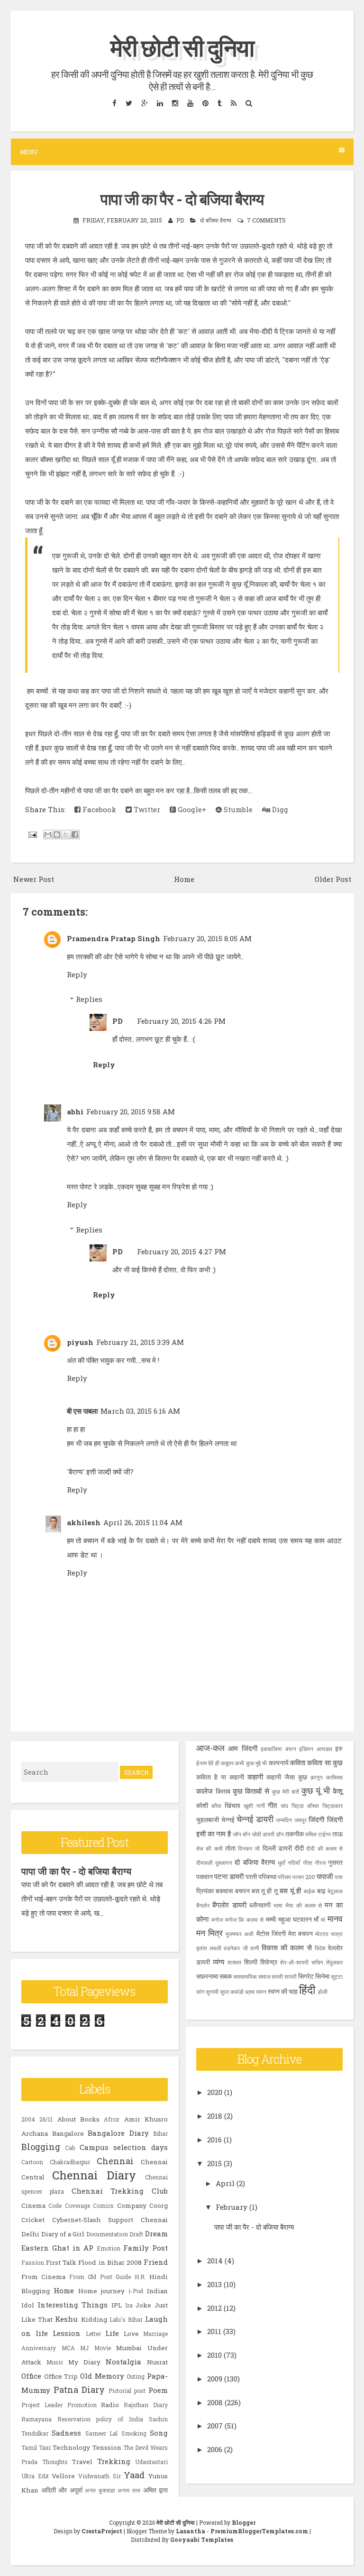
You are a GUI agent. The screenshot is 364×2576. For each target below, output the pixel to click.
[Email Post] (32, 834)
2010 (214, 2355)
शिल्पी (251, 1962)
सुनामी (212, 1992)
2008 (215, 2402)
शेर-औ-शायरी (294, 1962)
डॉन (280, 1834)
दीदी (299, 1848)
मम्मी (271, 1919)
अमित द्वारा (156, 2490)
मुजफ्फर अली (240, 1934)
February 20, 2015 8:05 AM (207, 938)
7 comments (266, 220)
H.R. (140, 2277)
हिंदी (307, 1990)
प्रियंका (205, 1891)
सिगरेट (306, 1976)
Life (112, 2333)
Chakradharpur (70, 2162)
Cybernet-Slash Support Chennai (110, 2220)
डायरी (268, 1834)
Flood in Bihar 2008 (110, 2262)
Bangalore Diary (118, 2133)
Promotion (82, 2405)
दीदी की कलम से (324, 1848)
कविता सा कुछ (325, 1762)
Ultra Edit (35, 2476)
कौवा (216, 1806)
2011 (214, 2331)
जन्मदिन (284, 1820)
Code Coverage (69, 2205)
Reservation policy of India (100, 2419)
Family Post (146, 2248)
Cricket (33, 2220)
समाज (264, 1976)
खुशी (248, 1806)
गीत (272, 1805)
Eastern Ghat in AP (58, 2248)
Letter (93, 2334)
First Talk (61, 2262)
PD (118, 1021)
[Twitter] (129, 103)
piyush (80, 1342)
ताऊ (337, 1834)
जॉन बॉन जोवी (247, 1834)
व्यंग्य (218, 1962)
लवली (215, 1948)
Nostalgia (123, 2362)
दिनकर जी (249, 1848)
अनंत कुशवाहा (100, 2490)
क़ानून (317, 1777)
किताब (223, 1791)
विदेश (320, 1948)
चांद (284, 1806)
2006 (215, 2449)
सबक (226, 1976)
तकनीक (295, 1834)
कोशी (202, 1806)
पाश (339, 1877)
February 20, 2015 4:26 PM (181, 1021)
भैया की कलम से (304, 1905)
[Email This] (48, 834)
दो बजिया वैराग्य (216, 220)
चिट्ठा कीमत (305, 1806)
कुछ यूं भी (316, 1790)
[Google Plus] (144, 103)
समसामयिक (245, 1976)
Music (55, 2362)
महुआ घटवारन (295, 1919)
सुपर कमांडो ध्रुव (237, 1992)
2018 (215, 2116)
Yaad (134, 2475)
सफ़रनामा (207, 1976)
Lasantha (191, 2531)
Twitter (146, 809)
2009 (215, 2379)
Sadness (66, 2433)
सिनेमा (322, 1976)
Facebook (98, 809)
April (225, 2183)
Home (184, 879)
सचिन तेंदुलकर (327, 1962)
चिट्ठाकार (332, 1806)
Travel (82, 2462)
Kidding (94, 2319)
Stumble (237, 809)
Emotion (109, 2248)
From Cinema (43, 2277)
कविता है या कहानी (220, 1777)
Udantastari (151, 2462)
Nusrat (157, 2362)
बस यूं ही (291, 1890)
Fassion (33, 2262)
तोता (230, 1848)
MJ (84, 2348)
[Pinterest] (205, 103)
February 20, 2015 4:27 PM (182, 1251)
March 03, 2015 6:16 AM (140, 1411)
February (232, 2207)
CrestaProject (102, 2531)
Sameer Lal (101, 2433)
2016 (214, 2140)
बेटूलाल (335, 1891)
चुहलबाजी (208, 1820)
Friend (156, 2262)
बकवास (224, 1891)
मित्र (215, 1933)
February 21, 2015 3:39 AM (140, 1342)
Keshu (66, 2319)
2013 (214, 2284)
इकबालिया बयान (278, 1749)
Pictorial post (127, 2391)
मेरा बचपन (300, 1934)
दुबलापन (224, 1863)
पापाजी (325, 1876)
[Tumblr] (219, 103)
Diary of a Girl (63, 2234)
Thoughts (55, 2462)
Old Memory (102, 2376)
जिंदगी (316, 1819)
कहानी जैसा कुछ (287, 1777)
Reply (77, 974)
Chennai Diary (94, 2175)
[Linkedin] (160, 103)
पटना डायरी (229, 1876)
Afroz (112, 2119)
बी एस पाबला (82, 1411)
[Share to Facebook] (75, 834)
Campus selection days (124, 2147)
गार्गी (261, 1806)
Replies (89, 999)
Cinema (33, 2205)
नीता (308, 1863)
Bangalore (68, 2133)
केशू (338, 1791)
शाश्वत (234, 1962)
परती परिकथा (261, 1877)
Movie (103, 2348)
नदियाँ (294, 1863)
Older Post (333, 879)
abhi (75, 1112)
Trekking (114, 2461)
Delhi (30, 2234)
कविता (298, 1762)
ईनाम (201, 1763)
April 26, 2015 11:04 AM (143, 1522)
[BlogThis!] (57, 834)
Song (159, 2433)
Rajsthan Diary (146, 2405)
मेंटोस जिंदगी (271, 1934)
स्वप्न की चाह (283, 1992)
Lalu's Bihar (126, 2319)
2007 (215, 2426)
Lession (67, 2333)
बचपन (242, 1891)
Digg (279, 809)
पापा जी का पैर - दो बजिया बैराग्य (182, 199)
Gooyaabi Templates (202, 2539)
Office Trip (61, 2376)
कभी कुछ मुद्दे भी (251, 1763)
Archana (35, 2133)
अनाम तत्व (129, 2490)
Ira (129, 2305)
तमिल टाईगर (318, 1834)
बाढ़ (321, 1891)
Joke (143, 2305)
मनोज (217, 1919)
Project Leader (42, 2405)
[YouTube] (190, 103)
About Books (78, 2119)
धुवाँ (282, 1863)
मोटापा (322, 1934)
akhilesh (84, 1522)
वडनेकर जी (236, 1948)
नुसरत (335, 1863)
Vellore (63, 2476)
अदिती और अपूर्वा (62, 2490)
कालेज (205, 1791)
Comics (103, 2205)
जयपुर (300, 1820)
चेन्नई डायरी (255, 1819)
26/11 (46, 2119)
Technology (71, 2447)
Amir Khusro (146, 2119)
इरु (339, 1749)
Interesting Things (73, 2305)
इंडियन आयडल (315, 1749)
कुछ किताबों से (251, 1791)
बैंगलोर (203, 1905)
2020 (215, 2092)
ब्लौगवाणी (260, 1905)
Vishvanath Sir (100, 2476)
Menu (29, 152)
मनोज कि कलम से (244, 1919)
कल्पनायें (279, 1763)
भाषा (278, 1905)
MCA (68, 2348)
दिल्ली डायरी (277, 1848)
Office (31, 2376)
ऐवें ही (214, 1763)
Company (132, 2205)
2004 (28, 2119)
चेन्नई (228, 1820)
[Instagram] (175, 103)
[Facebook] (114, 103)
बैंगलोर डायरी (229, 1905)
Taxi (45, 2447)
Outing (136, 2376)
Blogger (244, 2522)
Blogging (41, 2147)
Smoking (134, 2433)
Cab (70, 2148)
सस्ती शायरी (284, 1976)
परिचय (284, 1877)
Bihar (160, 2133)
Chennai (115, 2161)
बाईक (309, 1891)
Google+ (191, 809)
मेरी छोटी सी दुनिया (182, 47)
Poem (158, 2390)
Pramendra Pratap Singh (114, 938)
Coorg (159, 2205)
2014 (215, 2261)
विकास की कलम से (287, 1947)
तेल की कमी (209, 1848)
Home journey (101, 2291)
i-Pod (136, 2291)
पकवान (205, 1877)
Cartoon (32, 2162)
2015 (214, 2163)
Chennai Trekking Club (120, 2191)
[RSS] (233, 103)
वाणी (255, 1948)
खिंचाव (232, 1806)
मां (323, 1919)
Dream (156, 2233)
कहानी (255, 1777)
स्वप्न (261, 1992)
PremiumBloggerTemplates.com (259, 2531)
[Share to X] (66, 834)
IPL (117, 2305)
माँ (316, 1919)
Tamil (29, 2447)
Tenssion (107, 2447)
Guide (123, 2277)
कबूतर (227, 1763)
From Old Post (91, 2277)
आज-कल (210, 1748)
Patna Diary (79, 2390)
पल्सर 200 (304, 1877)
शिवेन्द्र (269, 1962)
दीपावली (205, 1863)
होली (323, 1992)
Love (131, 2334)
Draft (136, 2234)
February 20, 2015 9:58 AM (131, 1112)
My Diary (84, 2362)
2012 (214, 2308)
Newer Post (34, 879)
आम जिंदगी (242, 1748)
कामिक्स (334, 1777)
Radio (110, 2405)
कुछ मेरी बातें (286, 1791)
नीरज (320, 1863)
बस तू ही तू (265, 1891)
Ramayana (36, 2419)
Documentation (107, 2234)
